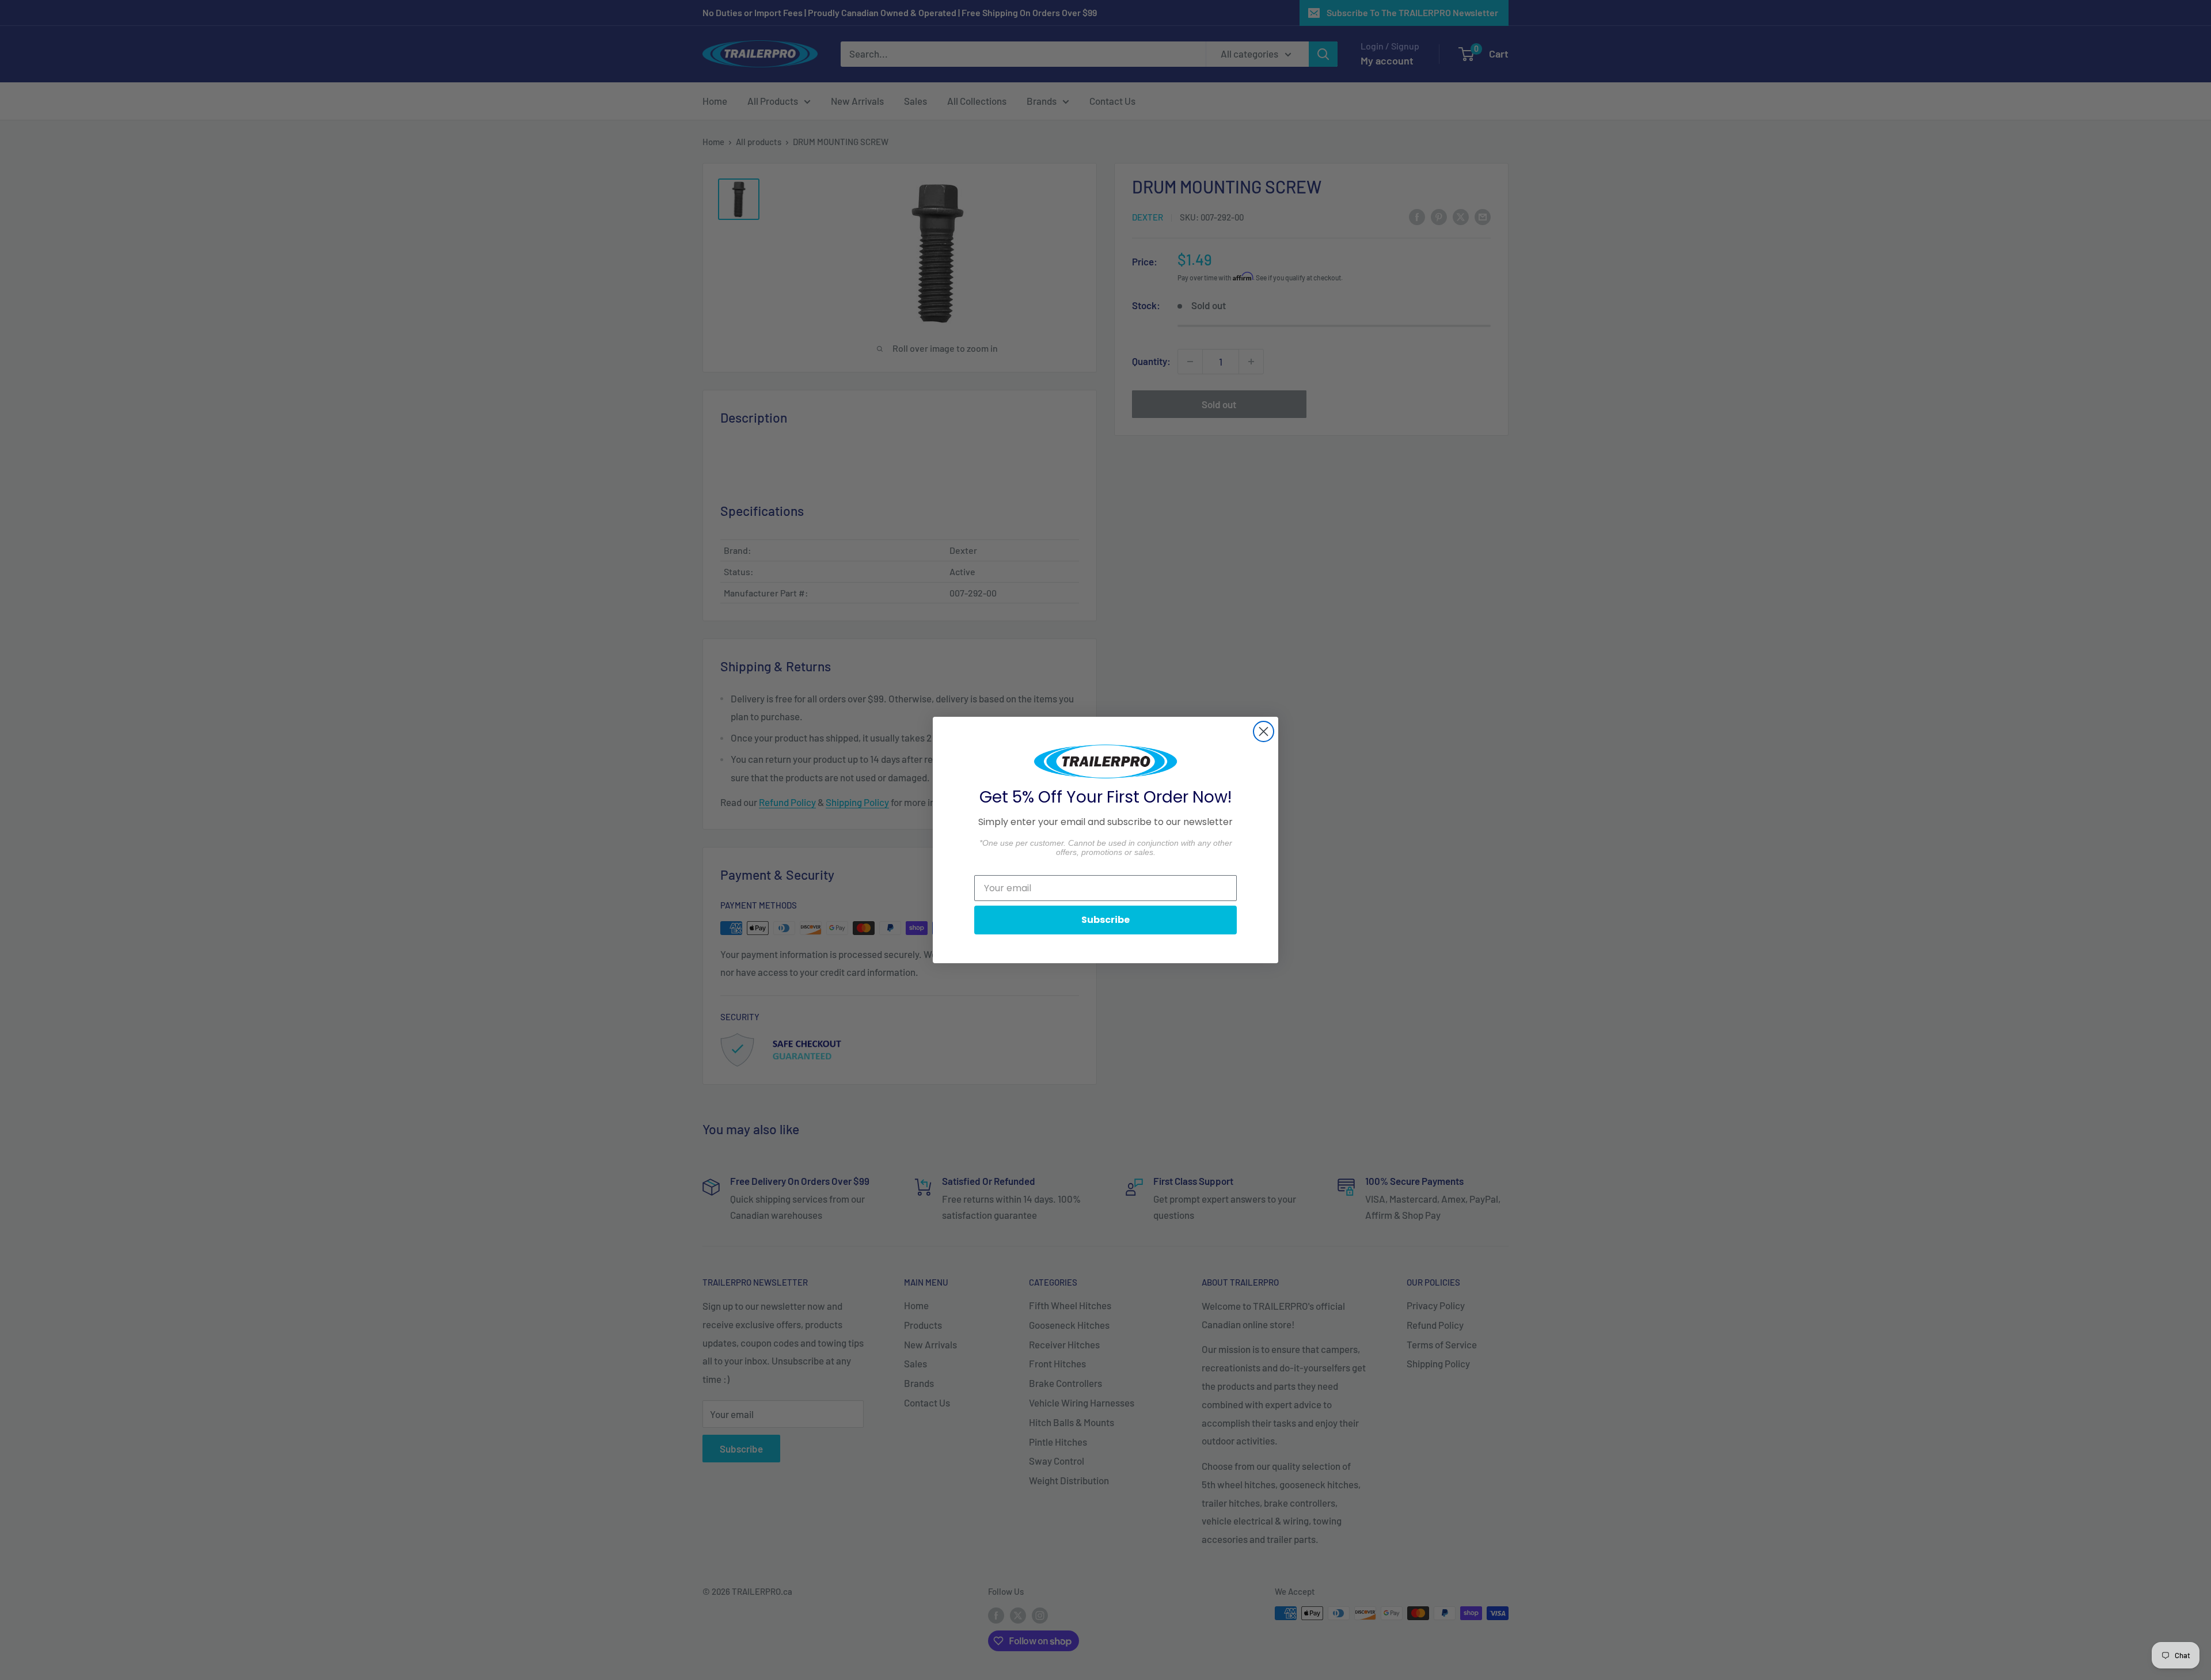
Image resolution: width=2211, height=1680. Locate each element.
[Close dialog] (1264, 731)
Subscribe (1105, 920)
